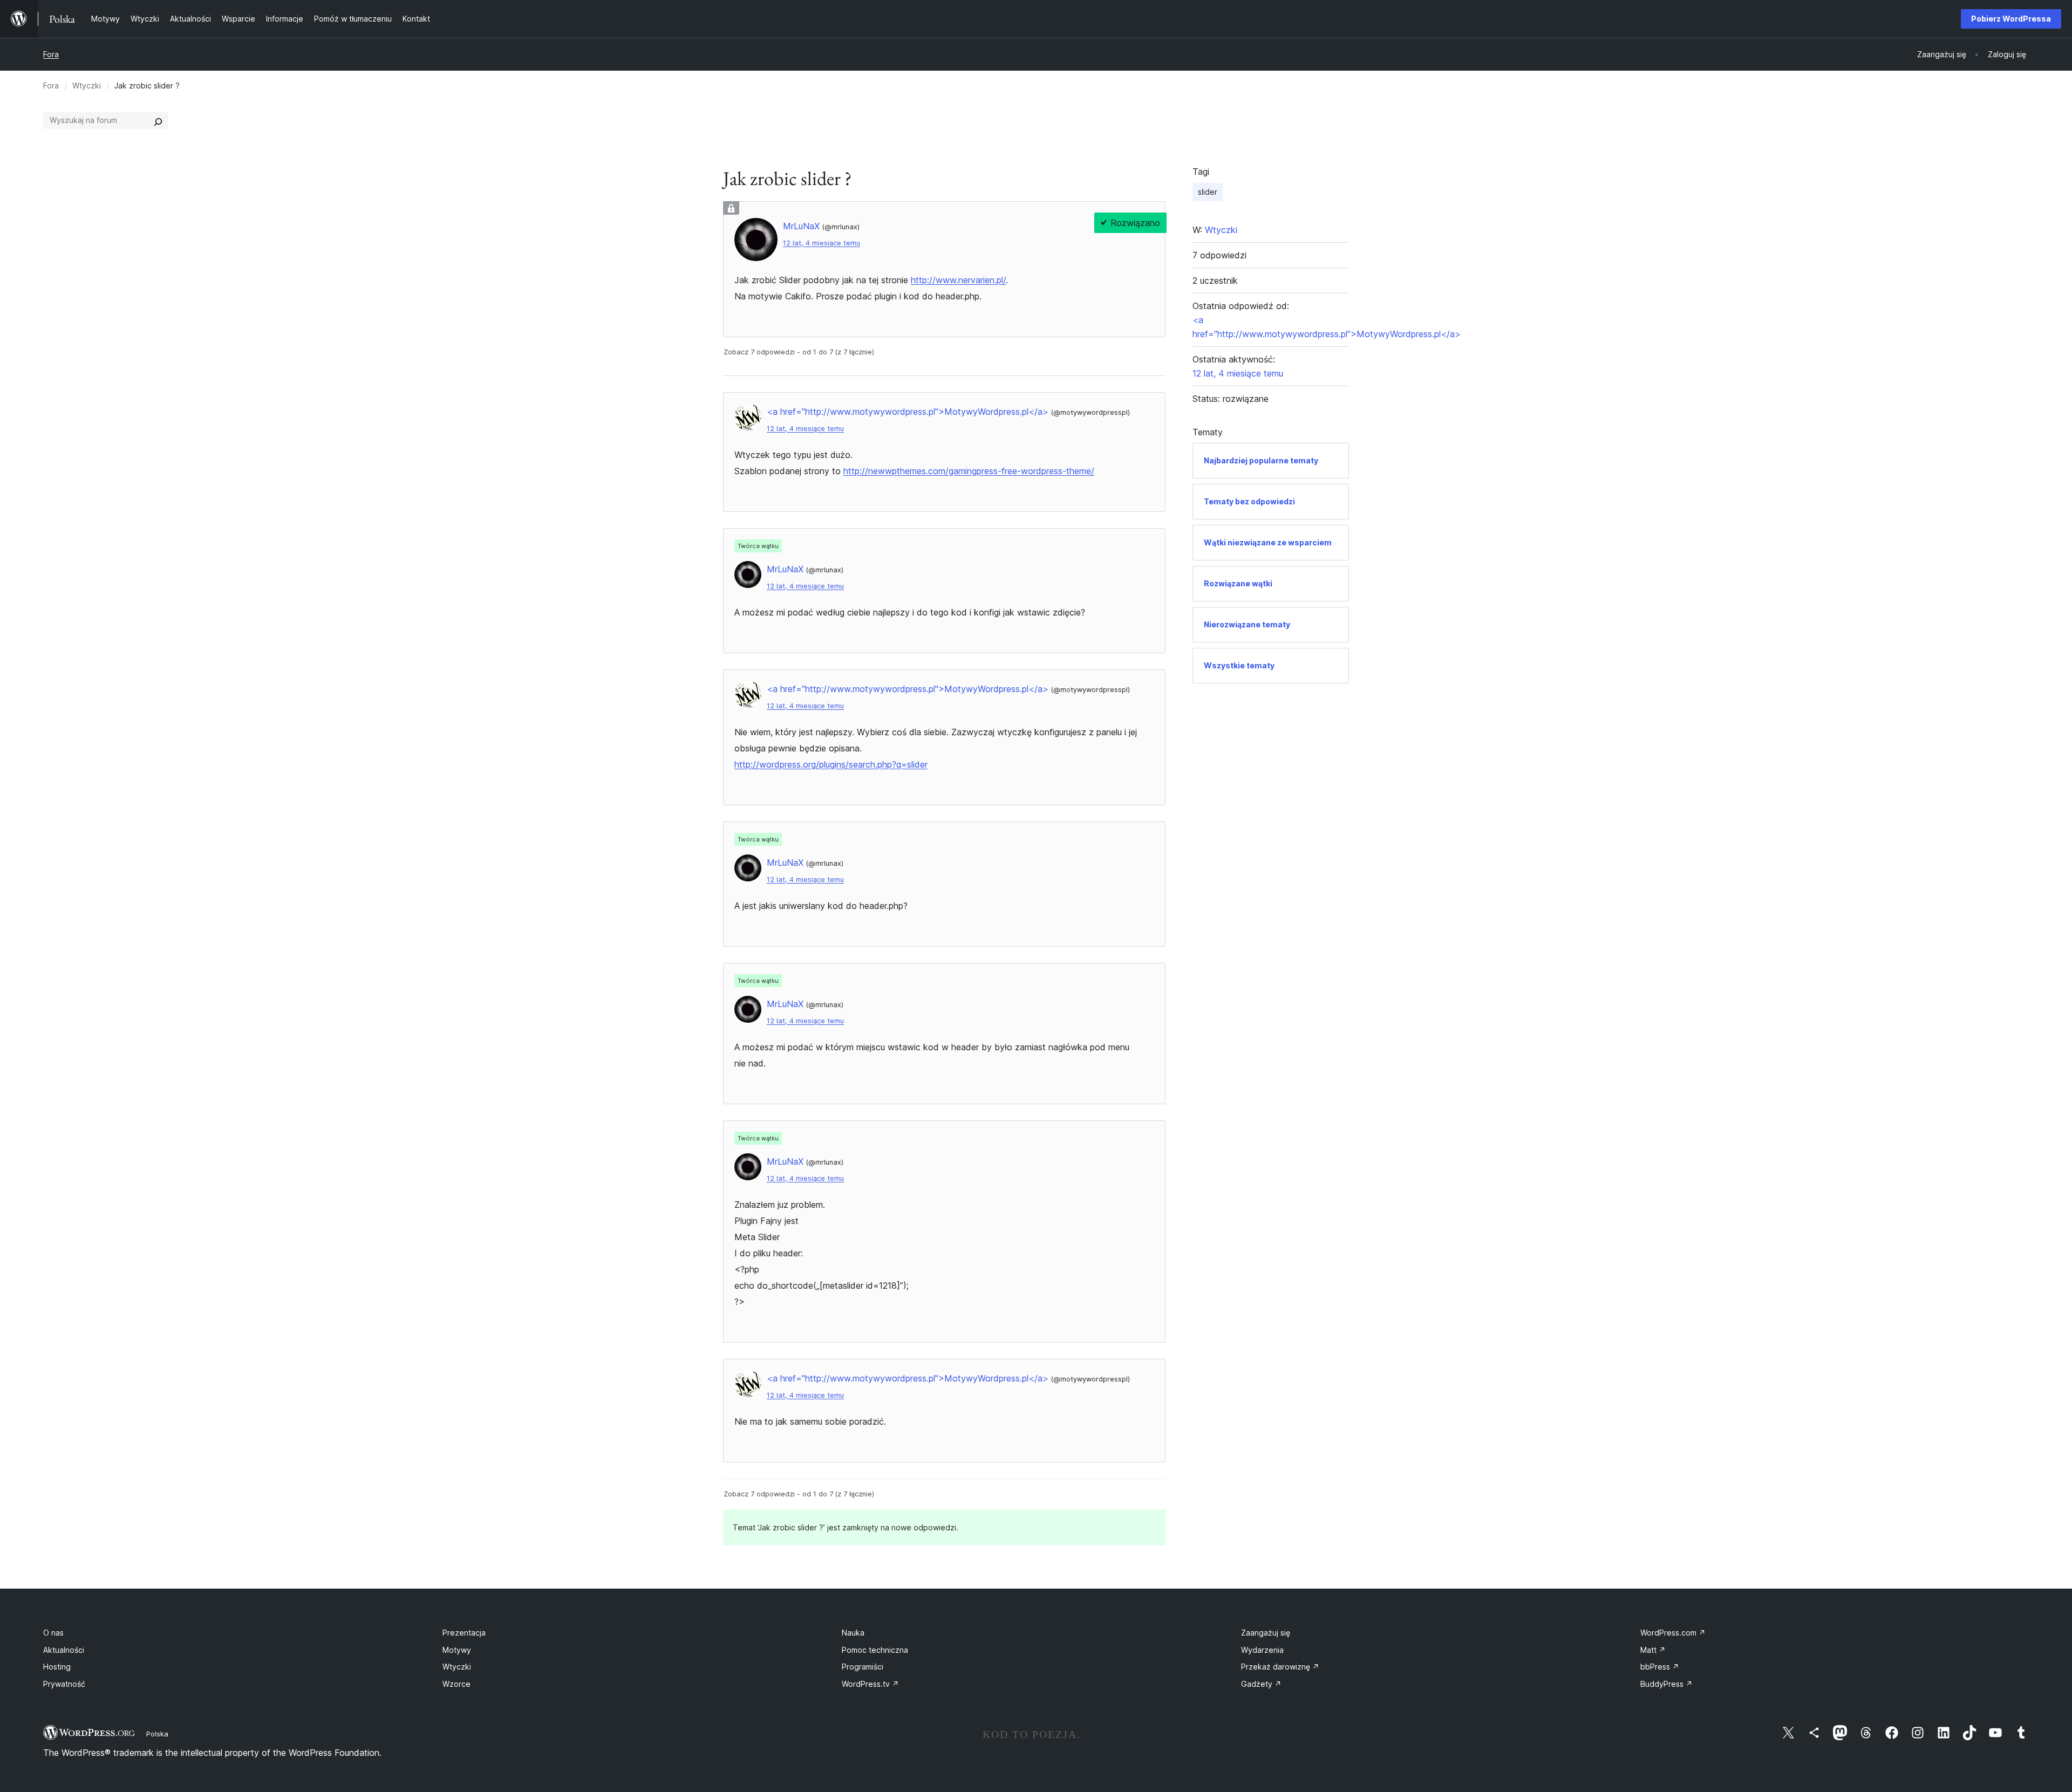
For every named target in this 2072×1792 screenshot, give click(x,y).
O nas (53, 1633)
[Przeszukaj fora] (158, 120)
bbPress (1660, 1667)
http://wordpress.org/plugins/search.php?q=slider (831, 764)
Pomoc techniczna (875, 1650)
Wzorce (456, 1684)
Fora (51, 54)
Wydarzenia (1262, 1650)
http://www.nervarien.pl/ (958, 280)
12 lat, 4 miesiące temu (822, 243)
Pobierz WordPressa (2011, 19)
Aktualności (64, 1650)
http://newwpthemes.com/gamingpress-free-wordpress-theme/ (969, 471)
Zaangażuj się (1266, 1633)
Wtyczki (87, 86)
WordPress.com (1673, 1633)
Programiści (863, 1667)
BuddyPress (1667, 1684)
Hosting (57, 1667)
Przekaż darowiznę (1280, 1667)
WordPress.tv (870, 1684)
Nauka (853, 1633)
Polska (157, 1734)
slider (1208, 192)
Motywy (457, 1650)
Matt (1653, 1650)
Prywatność (64, 1684)
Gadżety (1261, 1684)
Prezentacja (464, 1633)
